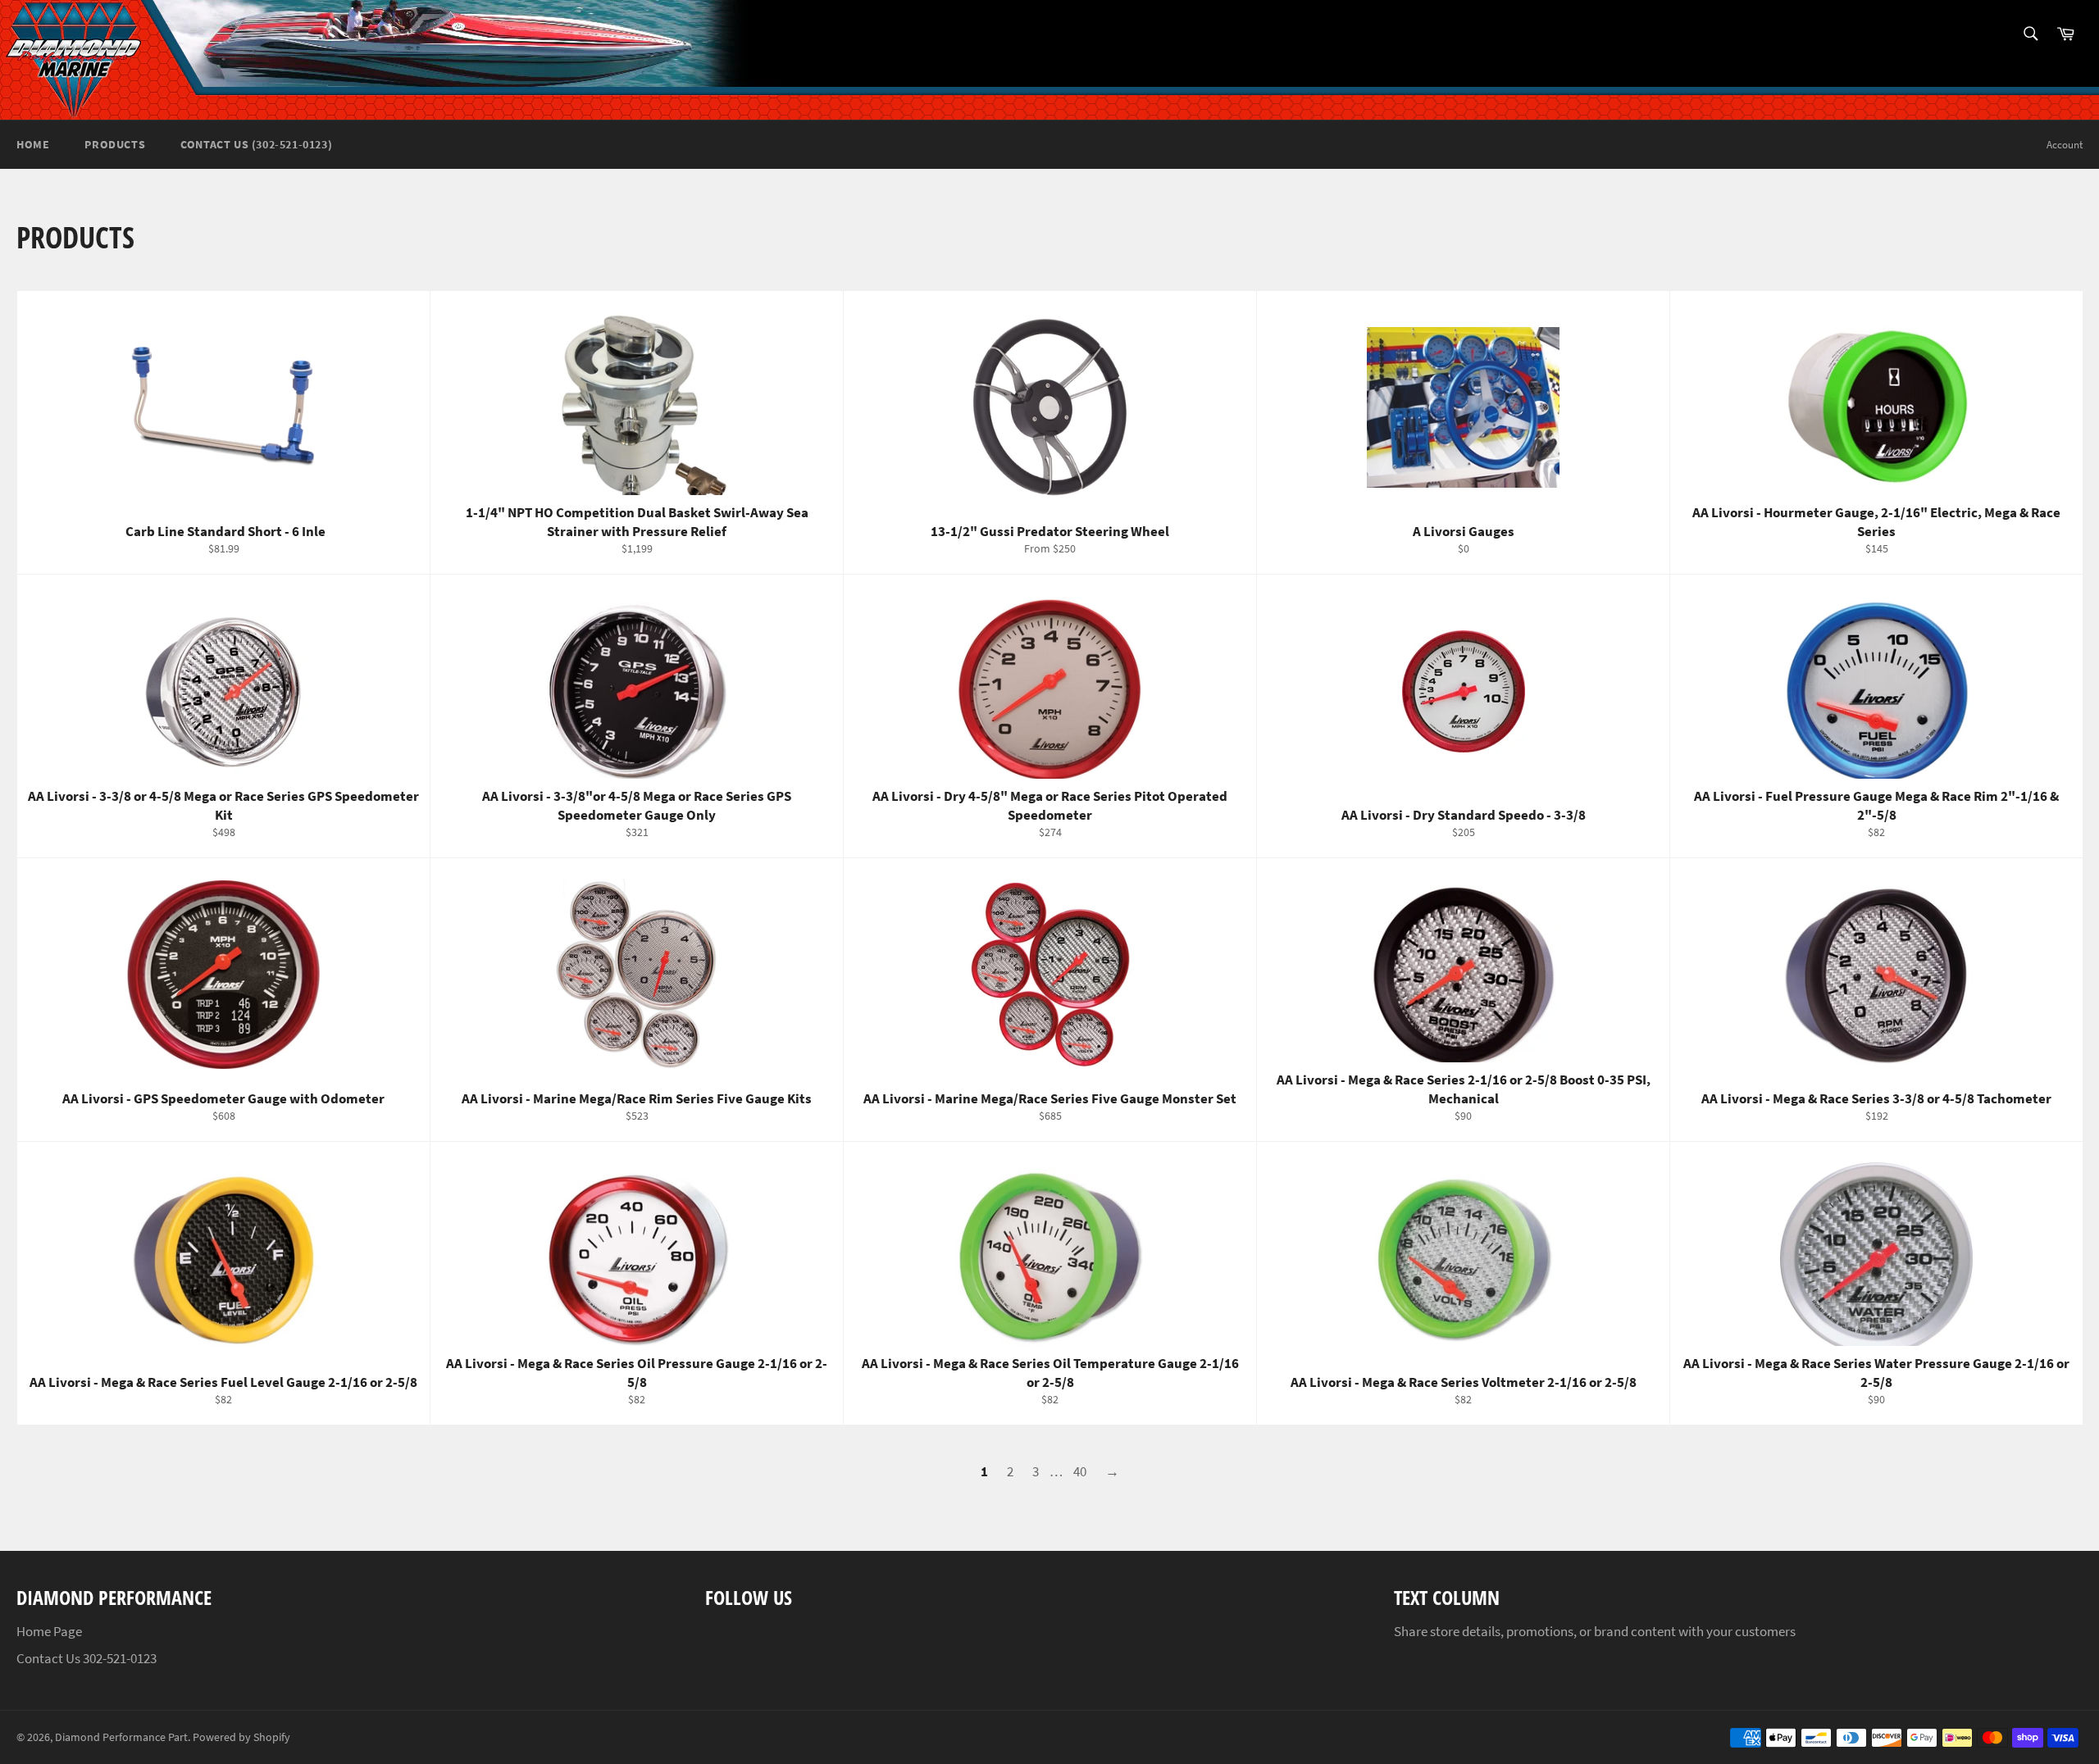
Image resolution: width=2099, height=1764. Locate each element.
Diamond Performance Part (121, 1737)
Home (33, 144)
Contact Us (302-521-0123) (256, 144)
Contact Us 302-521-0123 (87, 1658)
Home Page (49, 1631)
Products (115, 144)
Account (2065, 145)
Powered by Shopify (241, 1737)
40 (1080, 1471)
